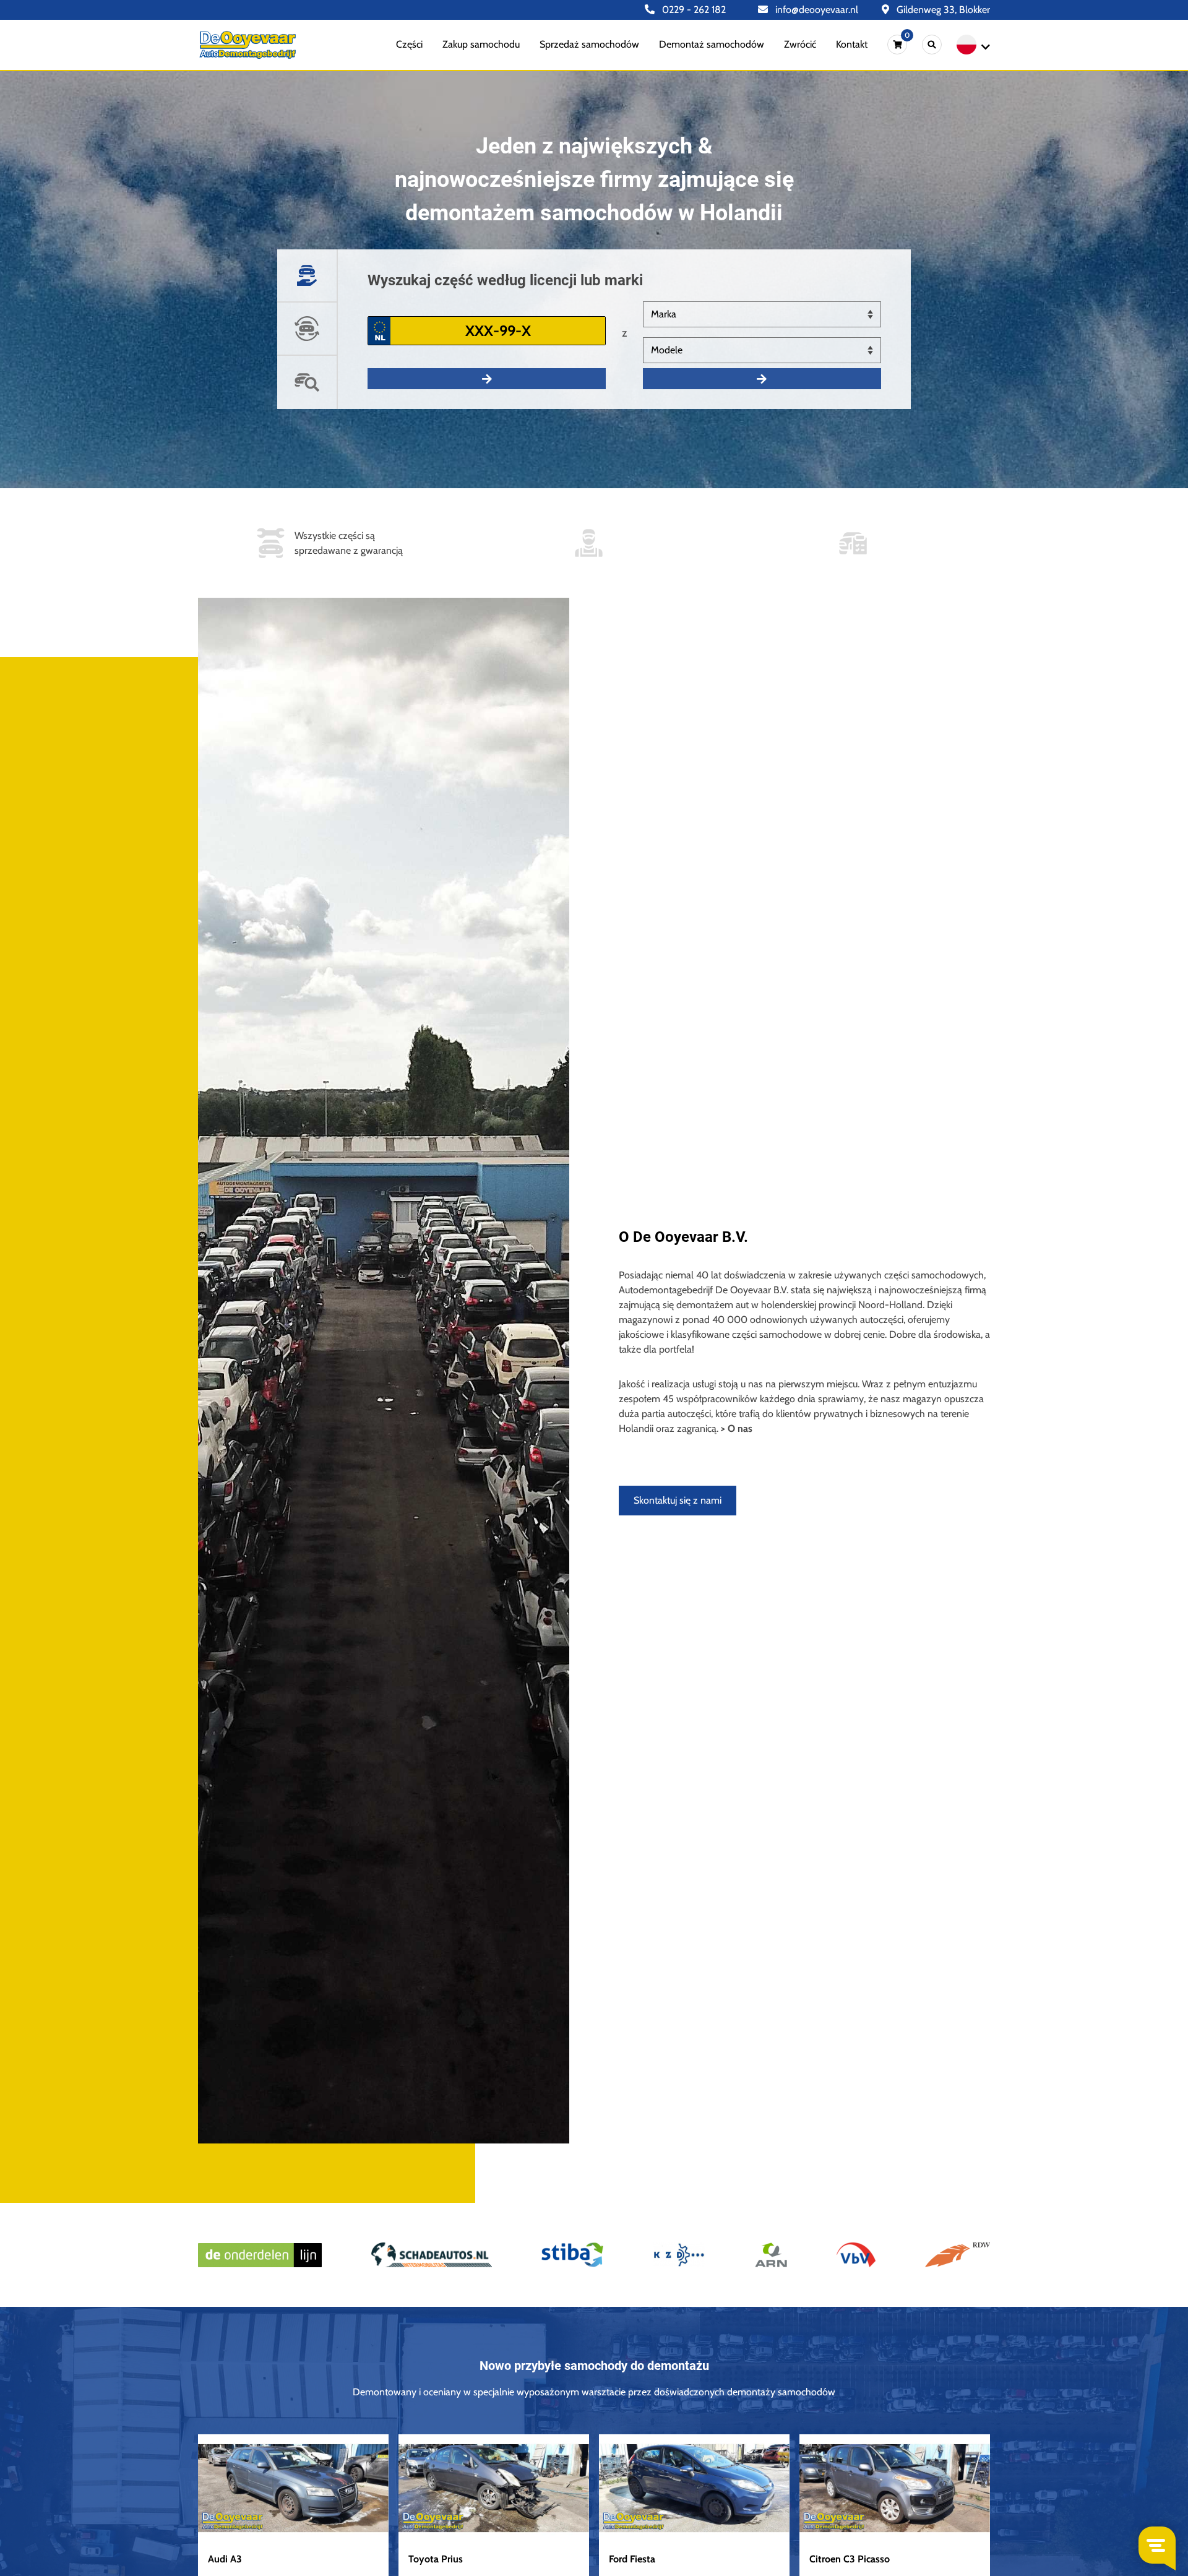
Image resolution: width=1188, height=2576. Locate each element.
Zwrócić (800, 44)
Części (409, 44)
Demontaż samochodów (712, 44)
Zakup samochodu (481, 44)
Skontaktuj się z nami (678, 1500)
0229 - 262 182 (693, 10)
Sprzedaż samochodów (589, 44)
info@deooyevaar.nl (816, 10)
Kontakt (852, 44)
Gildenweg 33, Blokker (942, 10)
